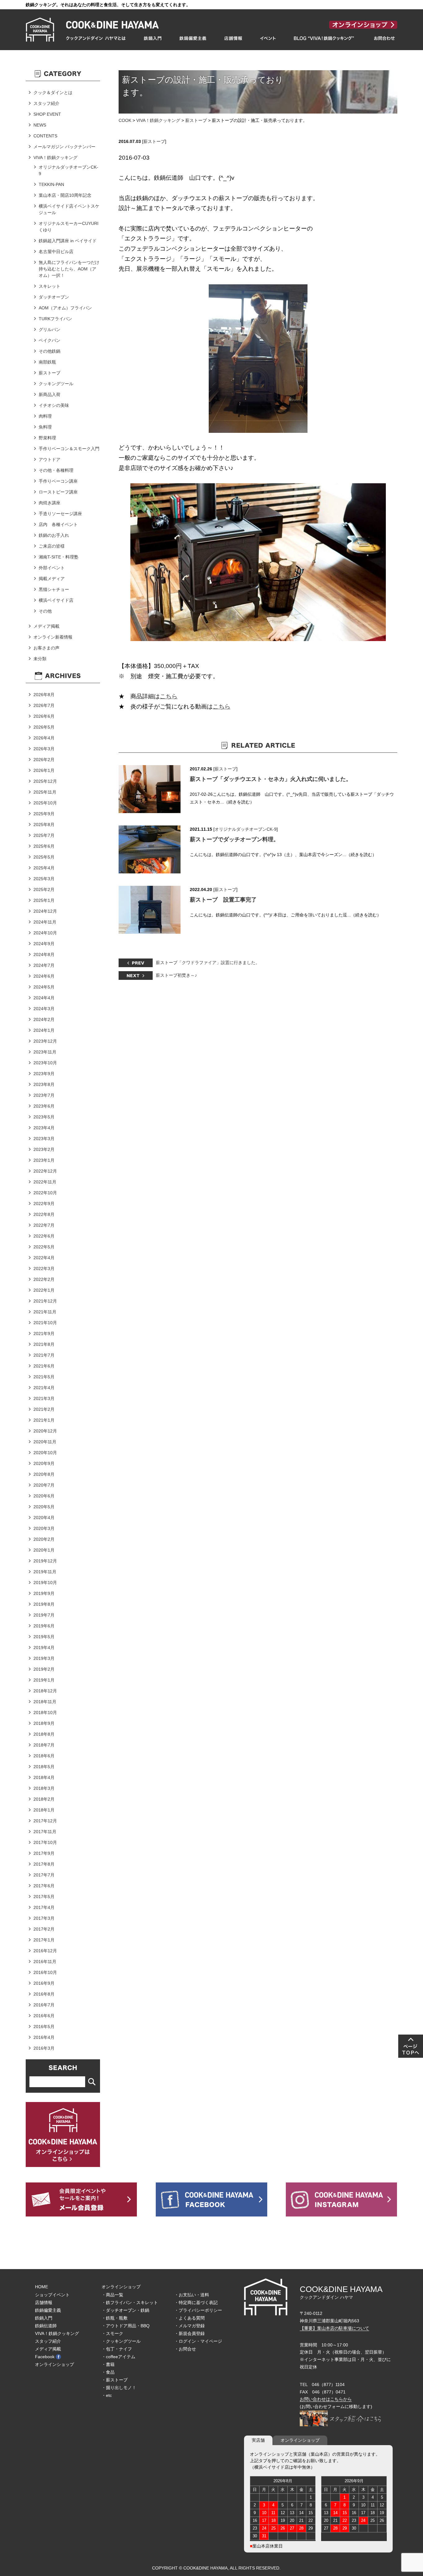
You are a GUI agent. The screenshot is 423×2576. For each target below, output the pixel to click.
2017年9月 (44, 1853)
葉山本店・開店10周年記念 (65, 195)
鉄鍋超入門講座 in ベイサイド (68, 241)
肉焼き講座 (50, 503)
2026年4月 (44, 738)
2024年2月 (44, 1019)
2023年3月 (44, 1139)
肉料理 (45, 416)
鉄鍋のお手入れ (54, 535)
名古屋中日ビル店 (56, 252)
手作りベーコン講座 (58, 481)
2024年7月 (44, 965)
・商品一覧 (112, 2295)
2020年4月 (44, 1518)
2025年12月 (45, 781)
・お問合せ (185, 2349)
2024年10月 (45, 933)
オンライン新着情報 (53, 637)
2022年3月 (44, 1269)
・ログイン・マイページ (198, 2341)
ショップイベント (52, 2295)
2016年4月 (44, 2037)
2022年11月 (45, 1182)
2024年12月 (45, 911)
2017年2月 (44, 1929)
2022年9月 (44, 1204)
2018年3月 (44, 1788)
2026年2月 (44, 760)
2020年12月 (45, 1431)
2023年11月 (45, 1052)
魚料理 (45, 427)
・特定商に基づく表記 (196, 2302)
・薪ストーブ (115, 2380)
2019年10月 (45, 1583)
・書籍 (108, 2364)
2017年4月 (44, 1907)
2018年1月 (44, 1810)
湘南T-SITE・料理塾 (59, 557)
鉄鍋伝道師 (46, 2326)
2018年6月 (44, 1756)
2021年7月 (44, 1355)
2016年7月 (44, 2005)
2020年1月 (44, 1550)
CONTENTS (45, 136)
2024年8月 (44, 954)
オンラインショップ (55, 2364)
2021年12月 (45, 1301)
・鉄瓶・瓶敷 (115, 2318)
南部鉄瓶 (47, 362)
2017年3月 (44, 1918)
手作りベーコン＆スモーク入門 (69, 449)
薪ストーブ (196, 120)
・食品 (108, 2372)
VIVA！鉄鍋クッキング (158, 120)
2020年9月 (44, 1463)
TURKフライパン (55, 319)
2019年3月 (44, 1658)
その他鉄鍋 (50, 351)
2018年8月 (44, 1734)
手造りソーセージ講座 (60, 514)
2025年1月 (44, 900)
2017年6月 (44, 1886)
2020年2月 (44, 1539)
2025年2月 (44, 890)
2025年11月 (45, 792)
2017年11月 (45, 1832)
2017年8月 (44, 1864)
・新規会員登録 (190, 2333)
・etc (107, 2395)
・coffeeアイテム (118, 2357)
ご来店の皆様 (52, 546)
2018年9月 (44, 1723)
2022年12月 (45, 1171)
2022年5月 (44, 1247)
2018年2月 (44, 1799)
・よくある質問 (190, 2318)
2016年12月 (45, 1951)
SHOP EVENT (47, 114)
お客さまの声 (46, 648)
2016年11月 (45, 1962)
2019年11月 (45, 1572)
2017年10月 (45, 1842)
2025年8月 (44, 825)
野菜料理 (47, 438)
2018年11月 (45, 1702)
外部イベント (52, 568)
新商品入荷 (50, 394)
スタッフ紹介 (46, 103)
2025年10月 (45, 803)
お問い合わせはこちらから (326, 2399)
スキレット (50, 286)
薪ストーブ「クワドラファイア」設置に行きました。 (208, 963)
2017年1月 (44, 1940)
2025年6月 (44, 846)
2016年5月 (44, 2027)
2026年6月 (44, 716)
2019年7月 (44, 1615)
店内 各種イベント (58, 524)
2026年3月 (44, 749)
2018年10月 (45, 1712)
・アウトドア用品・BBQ (126, 2326)
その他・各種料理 (56, 470)
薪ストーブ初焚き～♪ (176, 975)
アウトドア (50, 459)
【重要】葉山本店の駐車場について (334, 2328)
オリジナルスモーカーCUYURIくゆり (69, 227)
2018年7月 (44, 1745)
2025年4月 (44, 868)
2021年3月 (44, 1398)
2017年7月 (44, 1875)
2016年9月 (44, 1983)
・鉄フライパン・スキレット (130, 2302)
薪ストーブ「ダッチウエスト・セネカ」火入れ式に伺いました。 (271, 779)
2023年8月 (44, 1084)
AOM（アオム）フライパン (65, 308)
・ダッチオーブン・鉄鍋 (125, 2310)
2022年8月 (44, 1214)
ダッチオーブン (54, 297)
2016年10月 (45, 1972)
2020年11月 (45, 1442)
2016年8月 (44, 1994)
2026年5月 (44, 727)
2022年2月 (44, 1279)
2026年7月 (44, 705)
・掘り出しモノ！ (119, 2388)
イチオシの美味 (54, 405)
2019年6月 (44, 1626)
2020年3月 (44, 1528)
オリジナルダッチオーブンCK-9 (246, 829)
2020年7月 (44, 1485)
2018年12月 (45, 1691)
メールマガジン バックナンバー (64, 147)
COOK (125, 120)
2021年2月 (44, 1409)
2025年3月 (44, 879)
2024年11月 (45, 922)
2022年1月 (44, 1290)
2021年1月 (44, 1420)
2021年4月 (44, 1388)
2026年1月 (44, 770)
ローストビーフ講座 (58, 492)
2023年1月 (44, 1160)
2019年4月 (44, 1648)
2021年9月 (44, 1333)
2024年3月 (44, 1009)
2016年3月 (44, 2048)
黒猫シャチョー (54, 589)
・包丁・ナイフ (117, 2349)
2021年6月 (44, 1366)
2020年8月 (44, 1474)
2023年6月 (44, 1106)
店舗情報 (44, 2302)
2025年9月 (44, 814)
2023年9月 (44, 1074)
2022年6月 (44, 1236)
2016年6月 (44, 2016)
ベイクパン (50, 340)
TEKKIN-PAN (51, 184)
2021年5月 (44, 1377)
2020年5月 (44, 1507)
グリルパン (50, 330)
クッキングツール (56, 384)
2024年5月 (44, 987)
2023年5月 (44, 1117)
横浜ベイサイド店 (56, 600)
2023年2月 (44, 1149)
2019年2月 (44, 1669)
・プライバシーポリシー (198, 2310)
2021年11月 (45, 1312)
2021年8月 (44, 1344)
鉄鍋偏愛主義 (48, 2310)
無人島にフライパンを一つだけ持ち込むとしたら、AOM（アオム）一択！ (69, 269)
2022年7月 (44, 1225)
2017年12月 (45, 1821)
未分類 (40, 659)
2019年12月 (45, 1561)
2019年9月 (44, 1593)
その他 (45, 611)
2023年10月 (45, 1063)
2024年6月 (44, 976)
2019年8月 (44, 1604)
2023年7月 (44, 1095)
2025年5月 (44, 857)
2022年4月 (44, 1258)
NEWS (40, 125)
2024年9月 (44, 944)
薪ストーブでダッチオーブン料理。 (234, 839)
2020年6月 (44, 1496)
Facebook (45, 2357)
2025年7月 (44, 835)
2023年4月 (44, 1128)
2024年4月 (44, 998)
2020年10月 (45, 1453)
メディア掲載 (46, 626)
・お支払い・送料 (192, 2295)
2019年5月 (44, 1637)
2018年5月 (44, 1767)
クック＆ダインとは (53, 93)
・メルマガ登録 (190, 2326)
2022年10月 (45, 1193)
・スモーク (112, 2333)
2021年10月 (45, 1323)
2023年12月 (45, 1041)
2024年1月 (44, 1030)
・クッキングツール (121, 2341)
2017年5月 (44, 1897)
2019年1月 (44, 1680)
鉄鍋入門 (44, 2318)
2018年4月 (44, 1777)
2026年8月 (44, 695)
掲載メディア (52, 579)
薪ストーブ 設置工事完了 (223, 900)
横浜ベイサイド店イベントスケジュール (69, 209)
